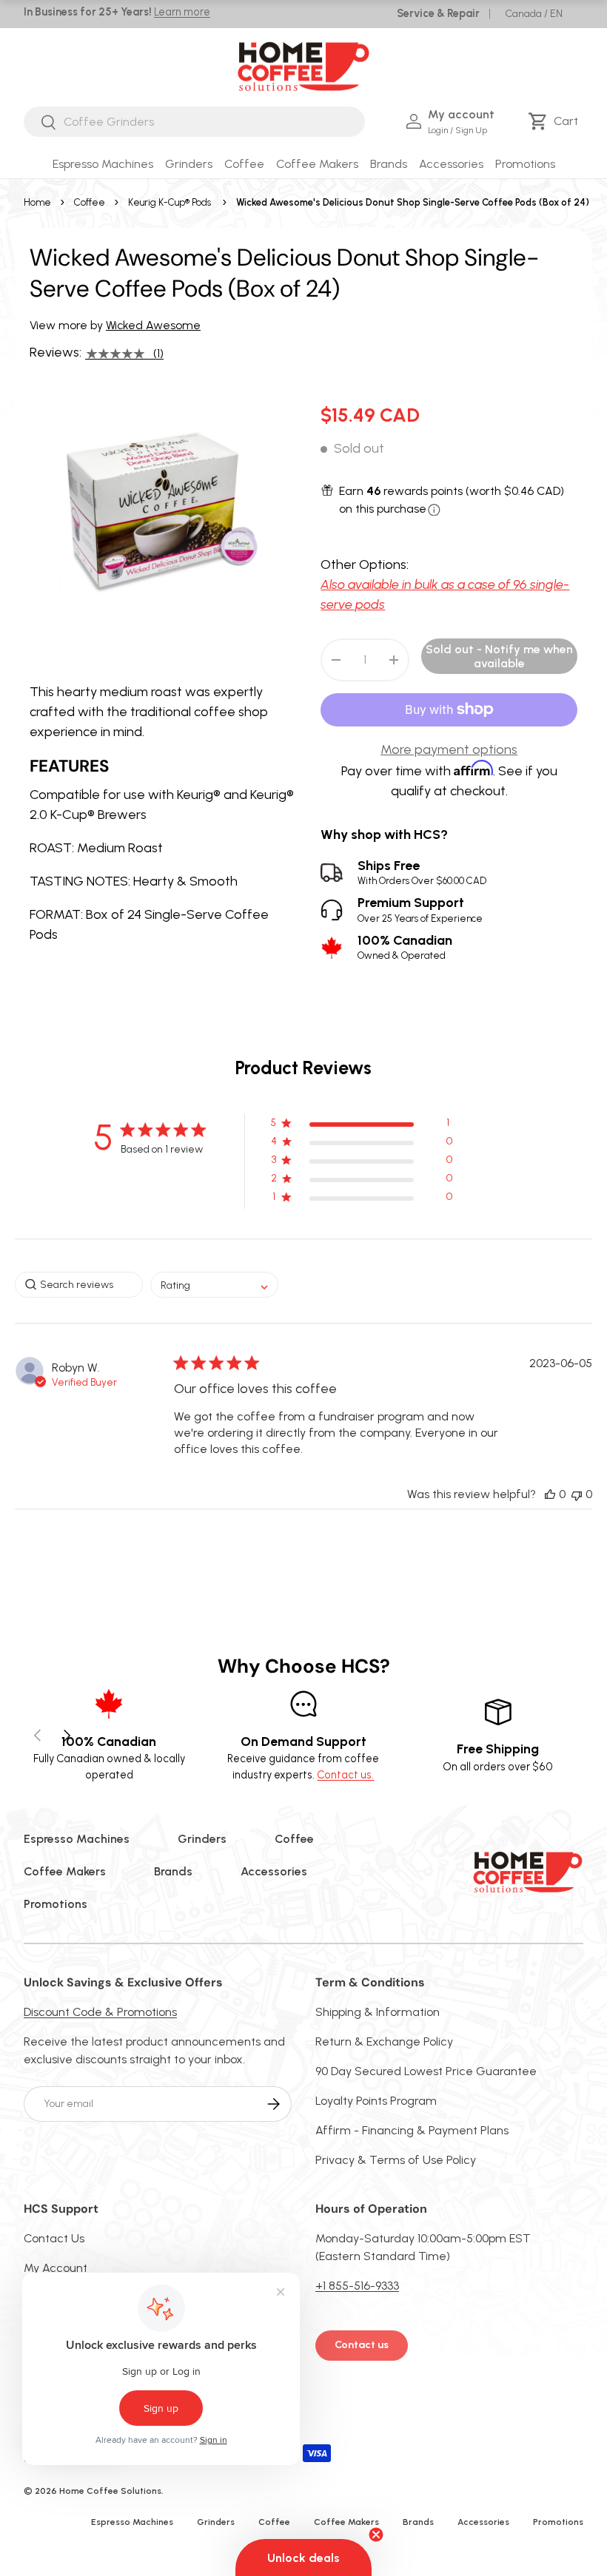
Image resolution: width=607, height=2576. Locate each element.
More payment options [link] (449, 749)
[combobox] (194, 122)
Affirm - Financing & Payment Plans (412, 2130)
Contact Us (54, 2238)
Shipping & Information (378, 2012)
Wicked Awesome (153, 325)
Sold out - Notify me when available (499, 656)
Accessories (274, 1871)
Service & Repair (438, 13)
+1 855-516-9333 (357, 2286)
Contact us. (345, 1775)
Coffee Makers (65, 1871)
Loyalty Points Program (376, 2101)
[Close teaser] (376, 2535)
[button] (556, 121)
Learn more (182, 12)
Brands (173, 1871)
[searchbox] (79, 1285)
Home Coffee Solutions (110, 2491)
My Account (56, 2268)
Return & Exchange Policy (384, 2041)
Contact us (362, 2345)
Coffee (90, 202)
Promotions (525, 164)
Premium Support (420, 910)
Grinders (202, 1839)
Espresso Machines (77, 1839)
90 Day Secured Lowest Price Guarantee (426, 2071)
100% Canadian (405, 947)
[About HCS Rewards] (434, 510)
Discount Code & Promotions (100, 2012)
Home (37, 202)
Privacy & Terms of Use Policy (396, 2160)
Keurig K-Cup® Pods (170, 202)
